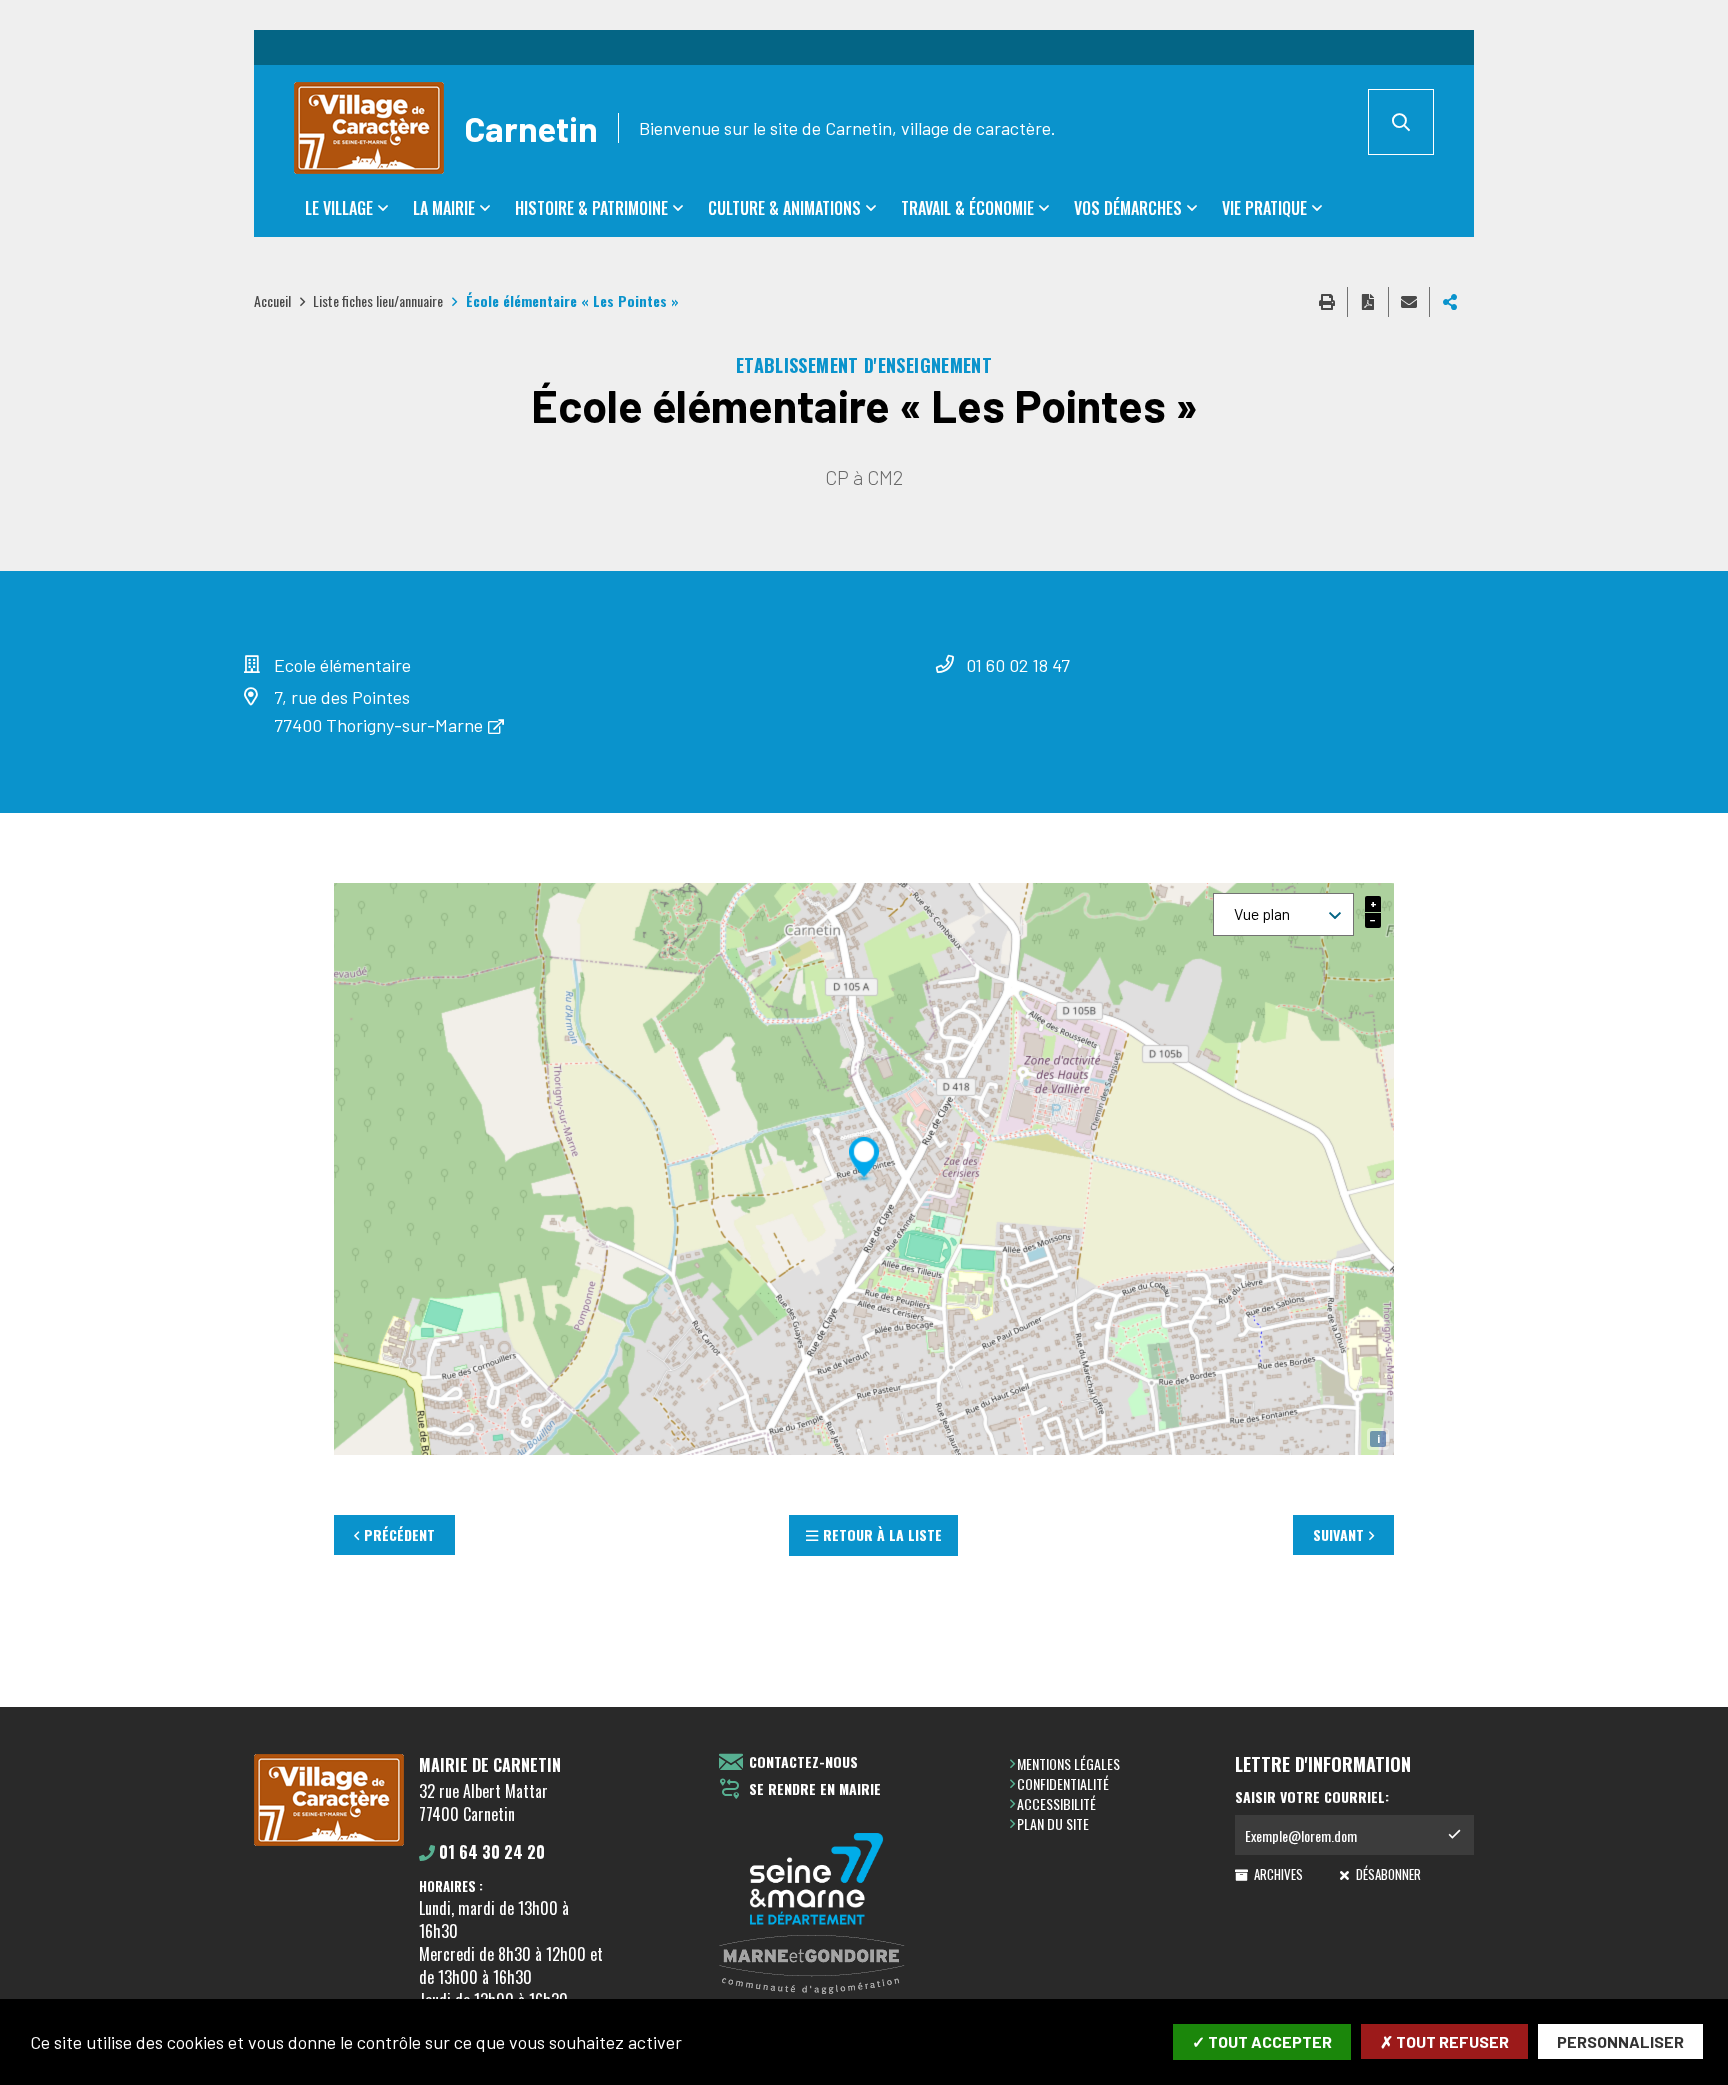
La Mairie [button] (444, 208)
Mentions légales (1068, 1763)
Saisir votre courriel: (1312, 1797)
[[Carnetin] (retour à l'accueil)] (329, 1842)
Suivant (1338, 1534)
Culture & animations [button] (784, 208)
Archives (1277, 1874)
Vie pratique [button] (1264, 208)
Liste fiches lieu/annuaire (378, 300)
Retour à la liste (882, 1534)
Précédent (399, 1534)
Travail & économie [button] (967, 208)
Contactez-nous (803, 1762)
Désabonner (1386, 1874)
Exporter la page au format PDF (1368, 302)
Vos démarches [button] (1128, 208)
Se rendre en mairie (815, 1789)
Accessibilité (1056, 1803)
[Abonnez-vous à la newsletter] (1454, 1835)
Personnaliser (1620, 2041)
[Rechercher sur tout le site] (1401, 122)
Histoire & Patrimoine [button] (591, 208)
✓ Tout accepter (1262, 2041)
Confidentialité (1063, 1783)
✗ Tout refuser (1444, 2041)
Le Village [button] (339, 208)
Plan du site (1053, 1823)
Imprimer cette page (1327, 302)
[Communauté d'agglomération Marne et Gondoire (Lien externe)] (817, 1966)
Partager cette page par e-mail (1409, 302)
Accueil (272, 300)
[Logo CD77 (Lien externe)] (817, 1880)
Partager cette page (1450, 302)
